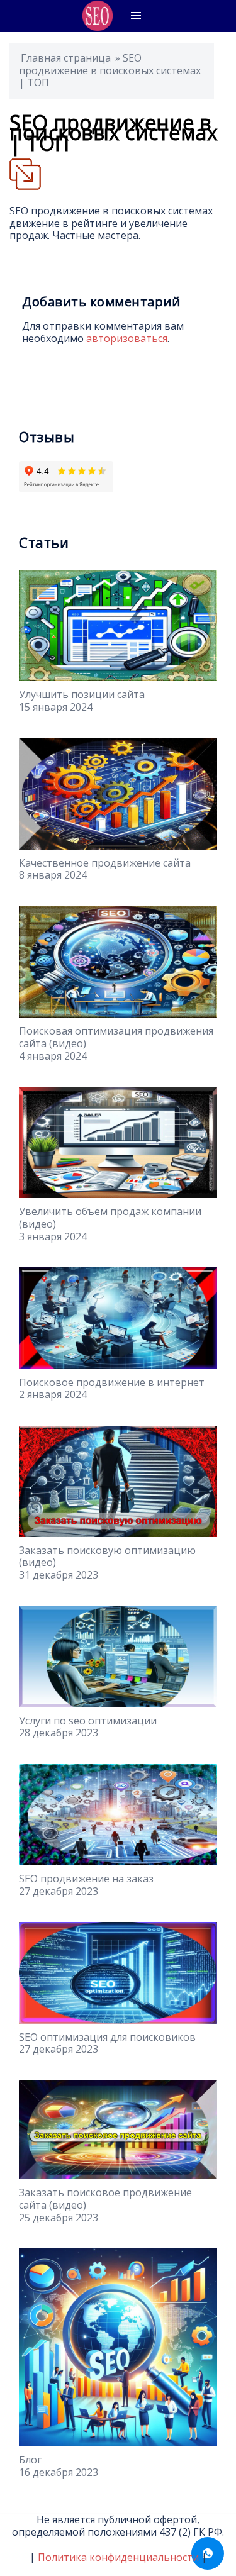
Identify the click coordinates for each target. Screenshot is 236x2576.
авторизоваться (127, 338)
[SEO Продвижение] (98, 16)
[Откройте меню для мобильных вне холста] (136, 16)
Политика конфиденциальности (118, 2557)
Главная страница (66, 58)
